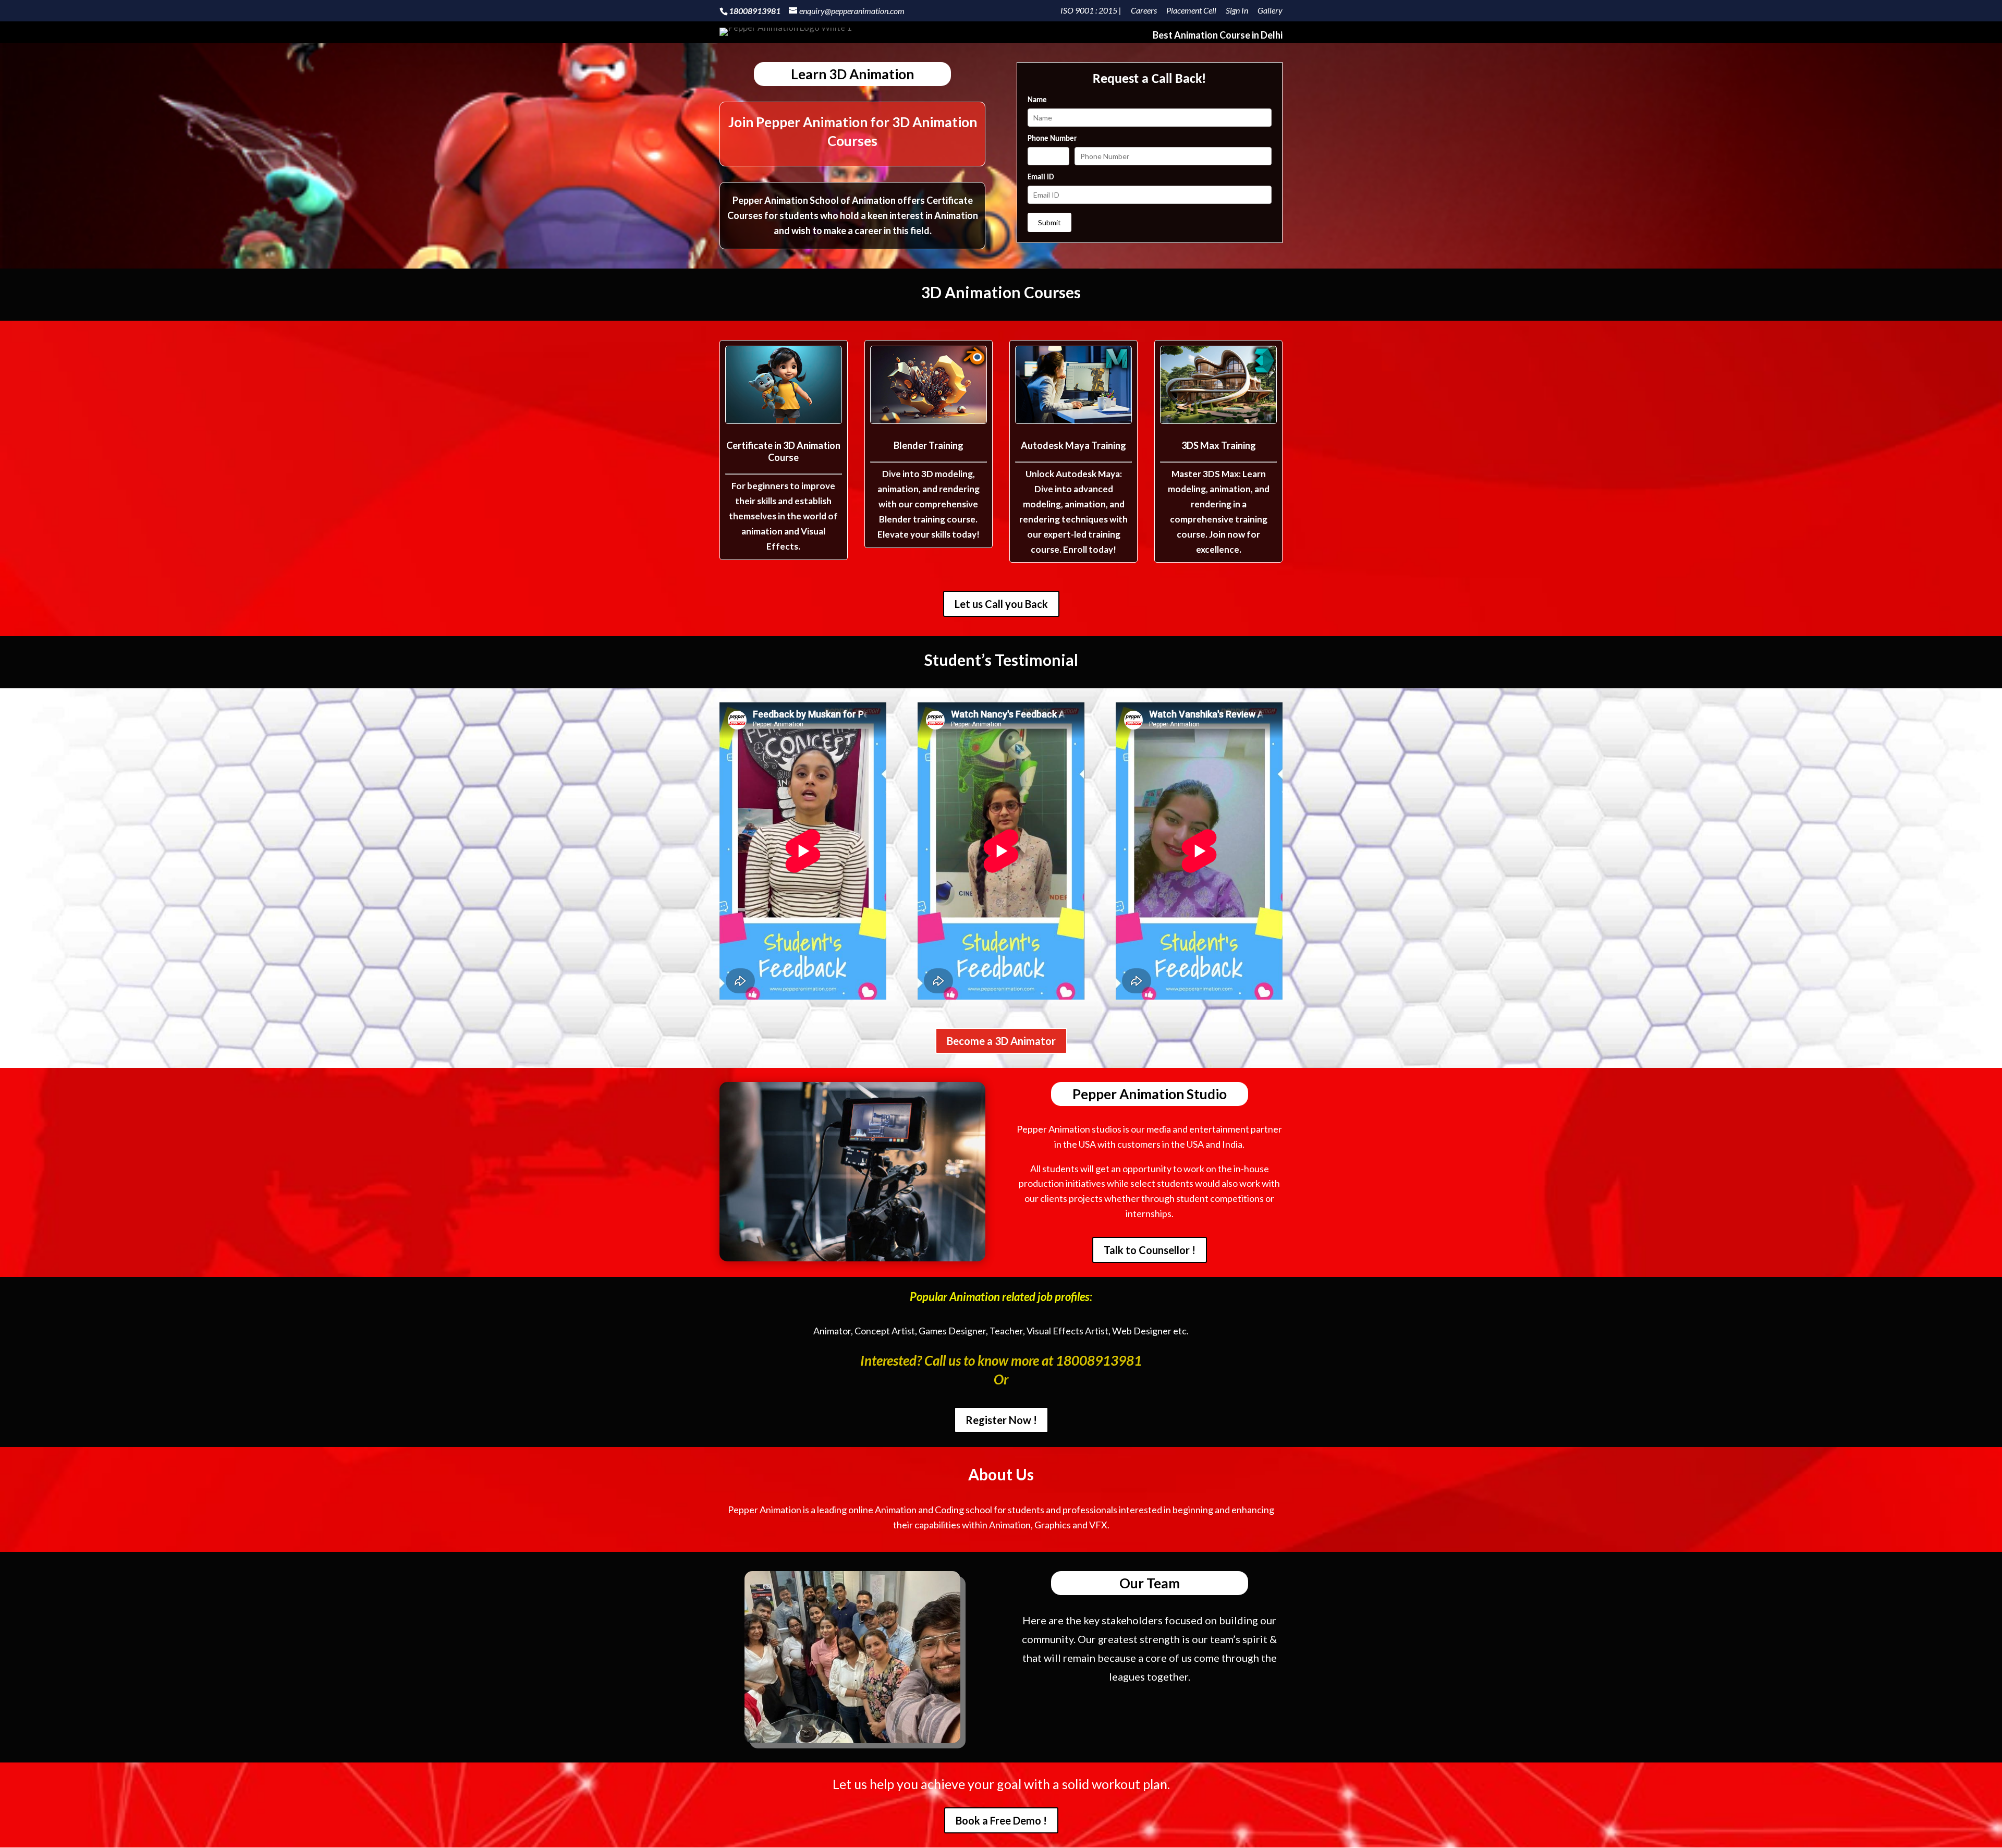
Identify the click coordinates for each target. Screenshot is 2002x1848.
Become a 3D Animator (1001, 1041)
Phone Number (1052, 139)
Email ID (1041, 178)
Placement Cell (1191, 11)
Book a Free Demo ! (1001, 1820)
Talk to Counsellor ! (1150, 1250)
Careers (1144, 11)
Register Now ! (1001, 1420)
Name (1037, 100)
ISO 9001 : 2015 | (1091, 11)
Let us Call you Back (1001, 604)
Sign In (1237, 11)
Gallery (1270, 11)
